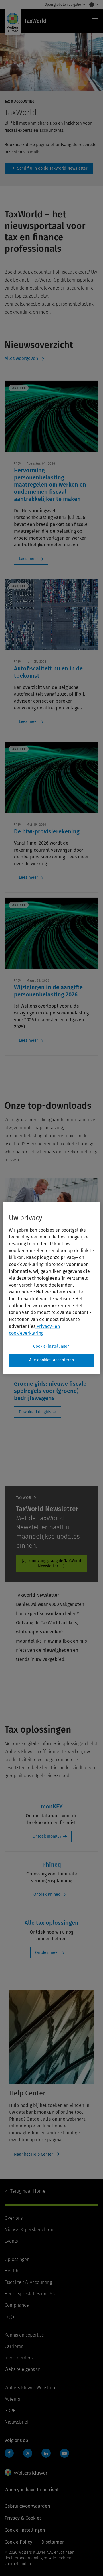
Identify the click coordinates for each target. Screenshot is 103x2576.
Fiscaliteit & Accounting (28, 2282)
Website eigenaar (22, 2369)
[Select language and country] (92, 5)
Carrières (14, 2346)
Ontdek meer (47, 1953)
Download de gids (35, 1412)
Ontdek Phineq (47, 1894)
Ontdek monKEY (47, 1836)
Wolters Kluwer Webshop (30, 2388)
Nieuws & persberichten (29, 2230)
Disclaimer (53, 2542)
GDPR (10, 2411)
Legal (10, 2317)
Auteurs (12, 2399)
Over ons (14, 2218)
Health (11, 2271)
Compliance (17, 2305)
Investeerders (19, 2358)
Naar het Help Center (33, 2154)
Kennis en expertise (24, 2335)
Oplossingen (17, 2259)
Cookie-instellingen (51, 1346)
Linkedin (46, 2453)
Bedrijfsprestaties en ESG (30, 2294)
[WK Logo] (26, 2473)
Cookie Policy (18, 2542)
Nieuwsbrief (17, 2422)
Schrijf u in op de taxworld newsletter (49, 168)
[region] (51, 1288)
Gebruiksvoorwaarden (27, 2506)
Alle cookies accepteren (52, 1360)
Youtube (64, 2453)
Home (28, 2191)
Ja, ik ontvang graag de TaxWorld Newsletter (51, 1563)
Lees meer (28, 559)
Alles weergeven (21, 358)
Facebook (9, 2453)
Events (11, 2241)
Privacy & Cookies (23, 2518)
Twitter (28, 2453)
